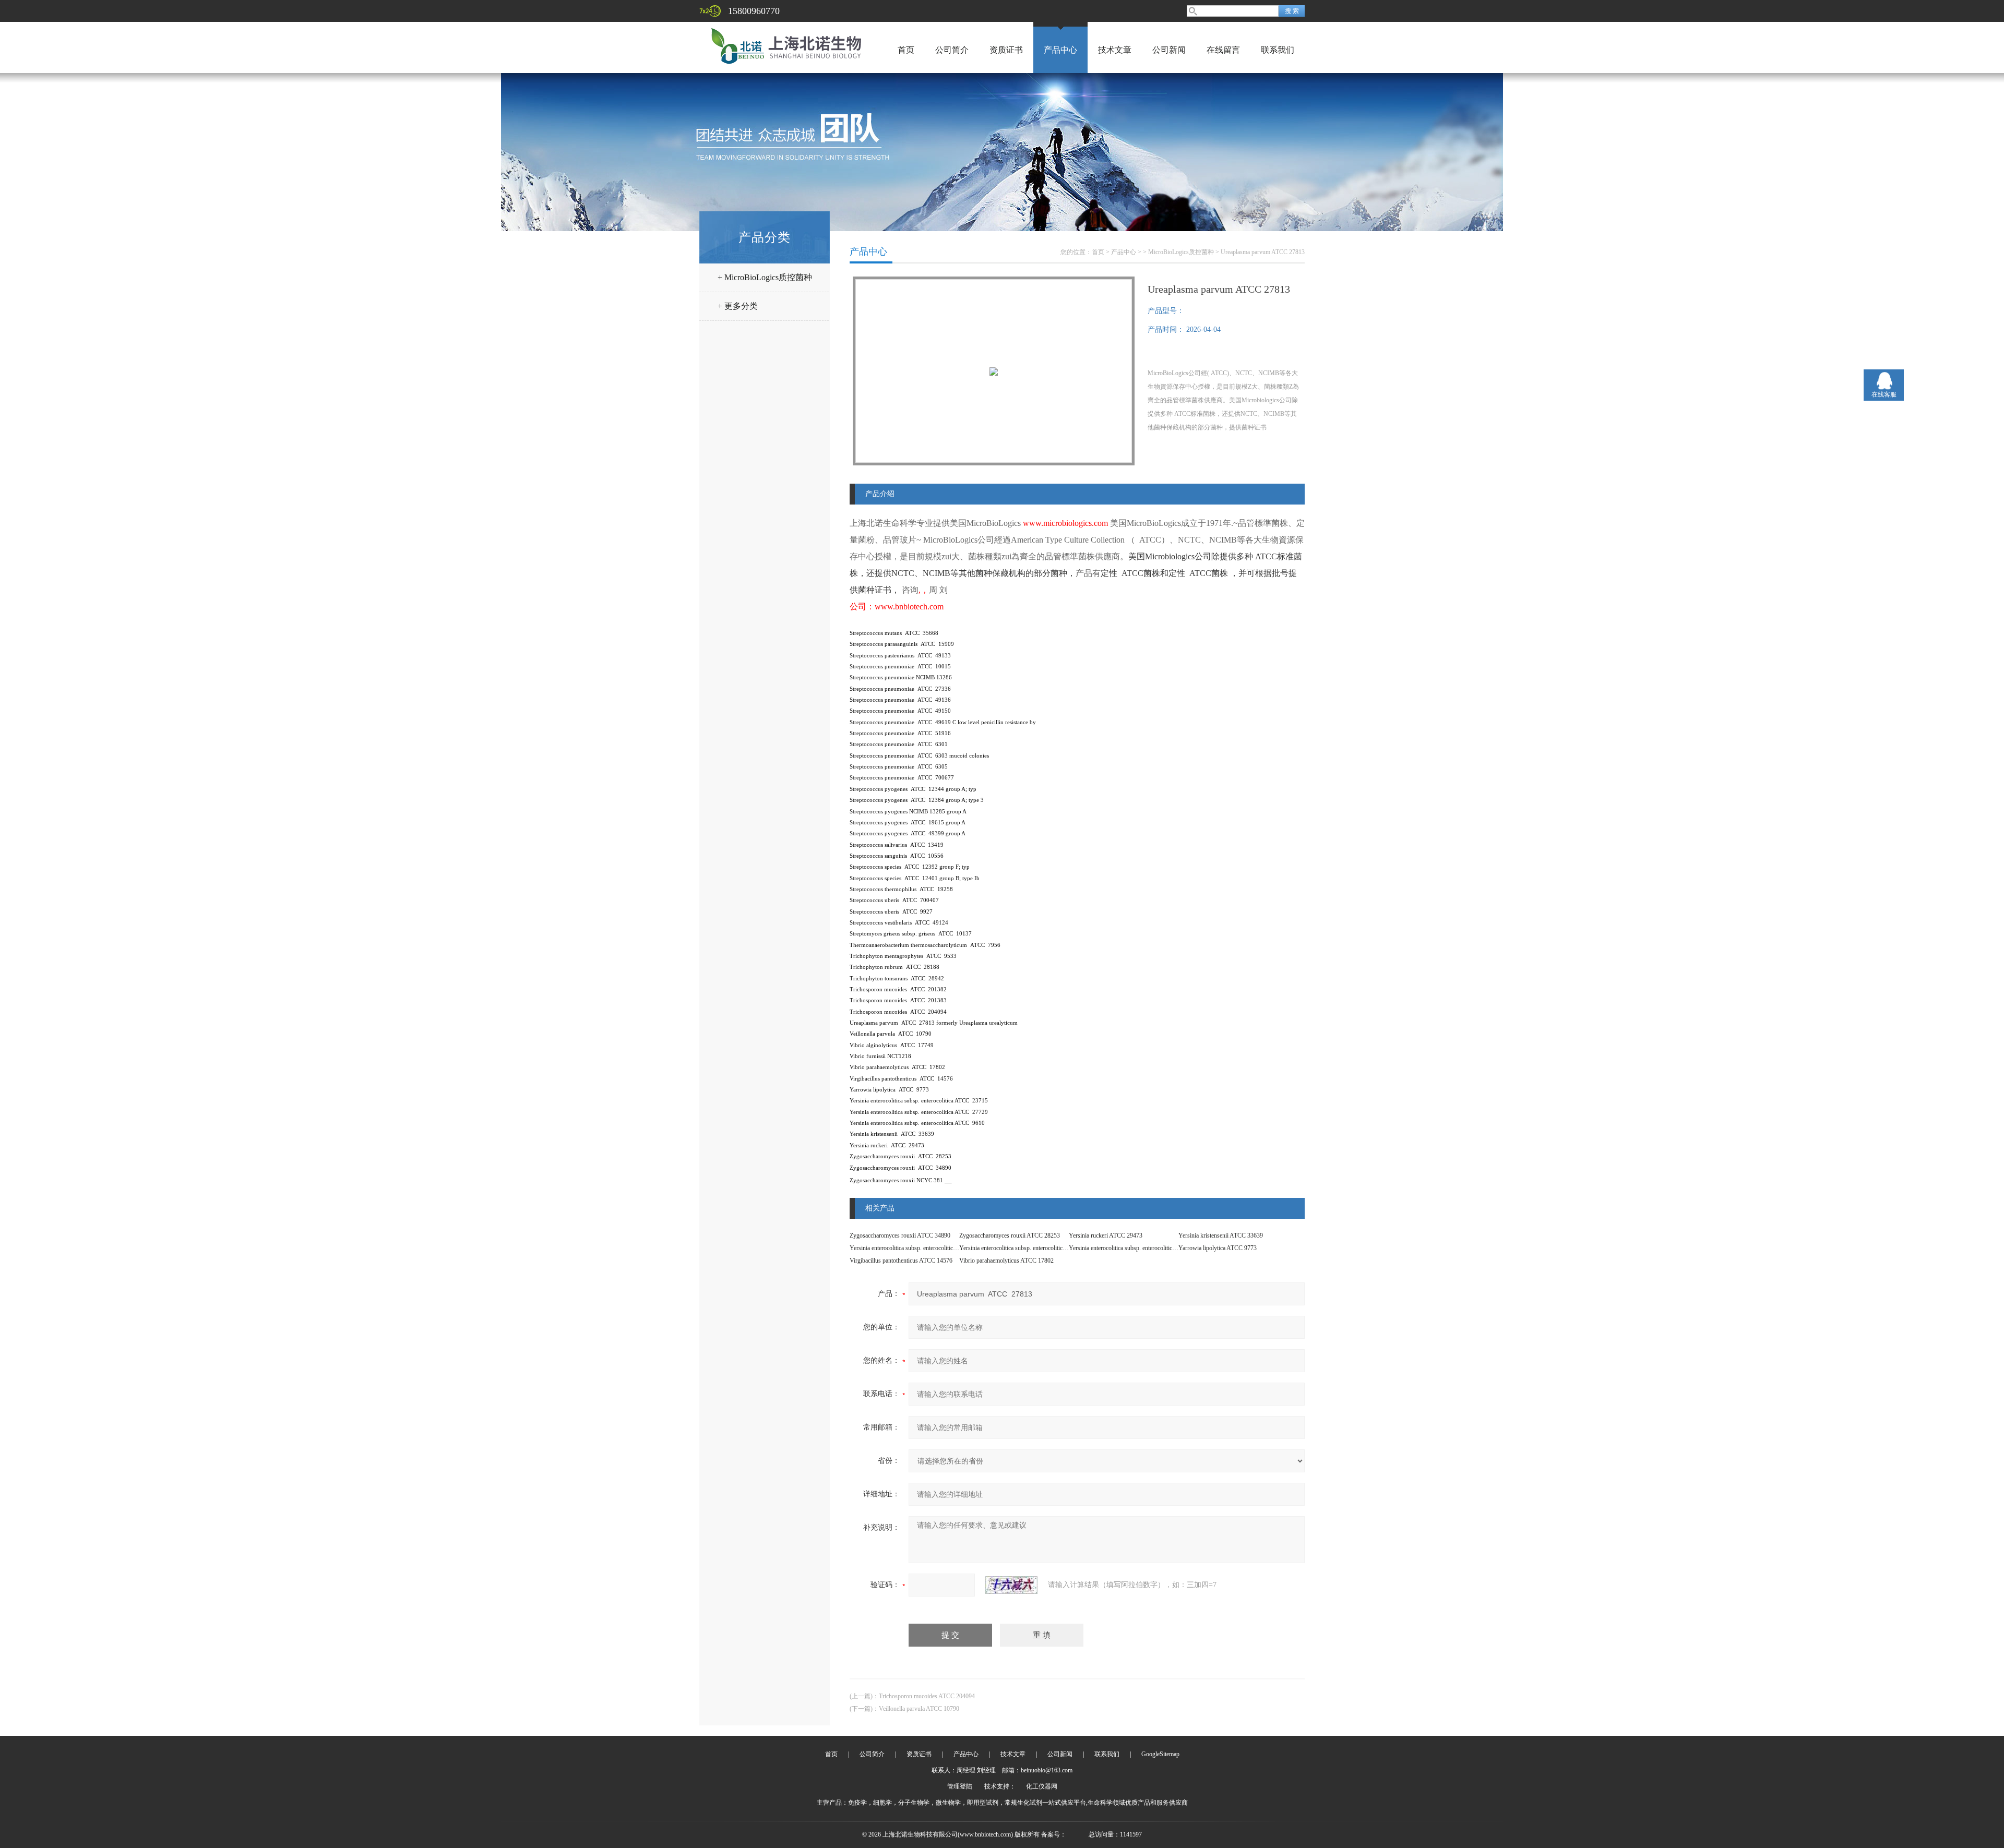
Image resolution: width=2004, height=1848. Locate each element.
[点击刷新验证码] (1011, 1585)
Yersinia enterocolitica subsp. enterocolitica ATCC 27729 (1029, 1248)
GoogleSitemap (1160, 1754)
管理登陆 (960, 1786)
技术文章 (1115, 50)
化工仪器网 (1042, 1786)
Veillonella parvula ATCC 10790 (919, 1709)
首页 (906, 50)
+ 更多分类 (738, 306)
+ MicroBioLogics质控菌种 (765, 277)
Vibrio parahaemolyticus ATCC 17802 (1006, 1261)
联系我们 (1278, 50)
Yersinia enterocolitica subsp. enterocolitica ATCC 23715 (1139, 1248)
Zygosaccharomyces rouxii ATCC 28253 (1010, 1235)
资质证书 (1006, 50)
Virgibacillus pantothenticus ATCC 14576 (901, 1261)
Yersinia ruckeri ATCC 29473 (1106, 1235)
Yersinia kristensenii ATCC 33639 (1221, 1235)
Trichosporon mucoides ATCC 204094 (927, 1696)
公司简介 (952, 50)
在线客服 (1884, 394)
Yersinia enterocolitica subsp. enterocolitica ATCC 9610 (918, 1248)
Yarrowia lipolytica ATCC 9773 (1218, 1248)
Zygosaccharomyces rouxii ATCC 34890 (900, 1235)
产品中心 (1060, 50)
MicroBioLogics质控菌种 (1181, 252)
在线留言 (1223, 50)
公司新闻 (1169, 50)
